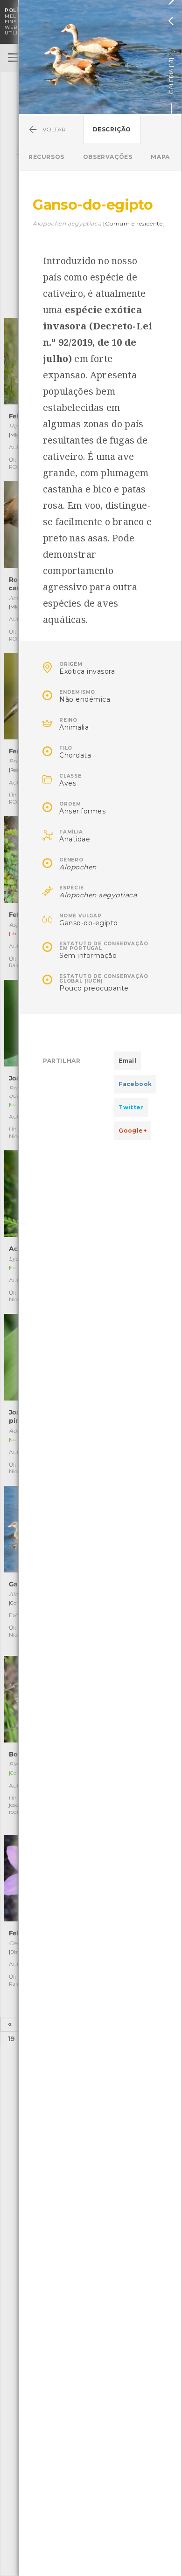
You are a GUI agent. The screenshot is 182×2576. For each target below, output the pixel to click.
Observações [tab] (108, 157)
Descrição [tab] (112, 129)
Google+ (133, 1131)
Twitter (131, 1107)
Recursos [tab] (46, 157)
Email (127, 1061)
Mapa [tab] (160, 157)
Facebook (135, 1084)
